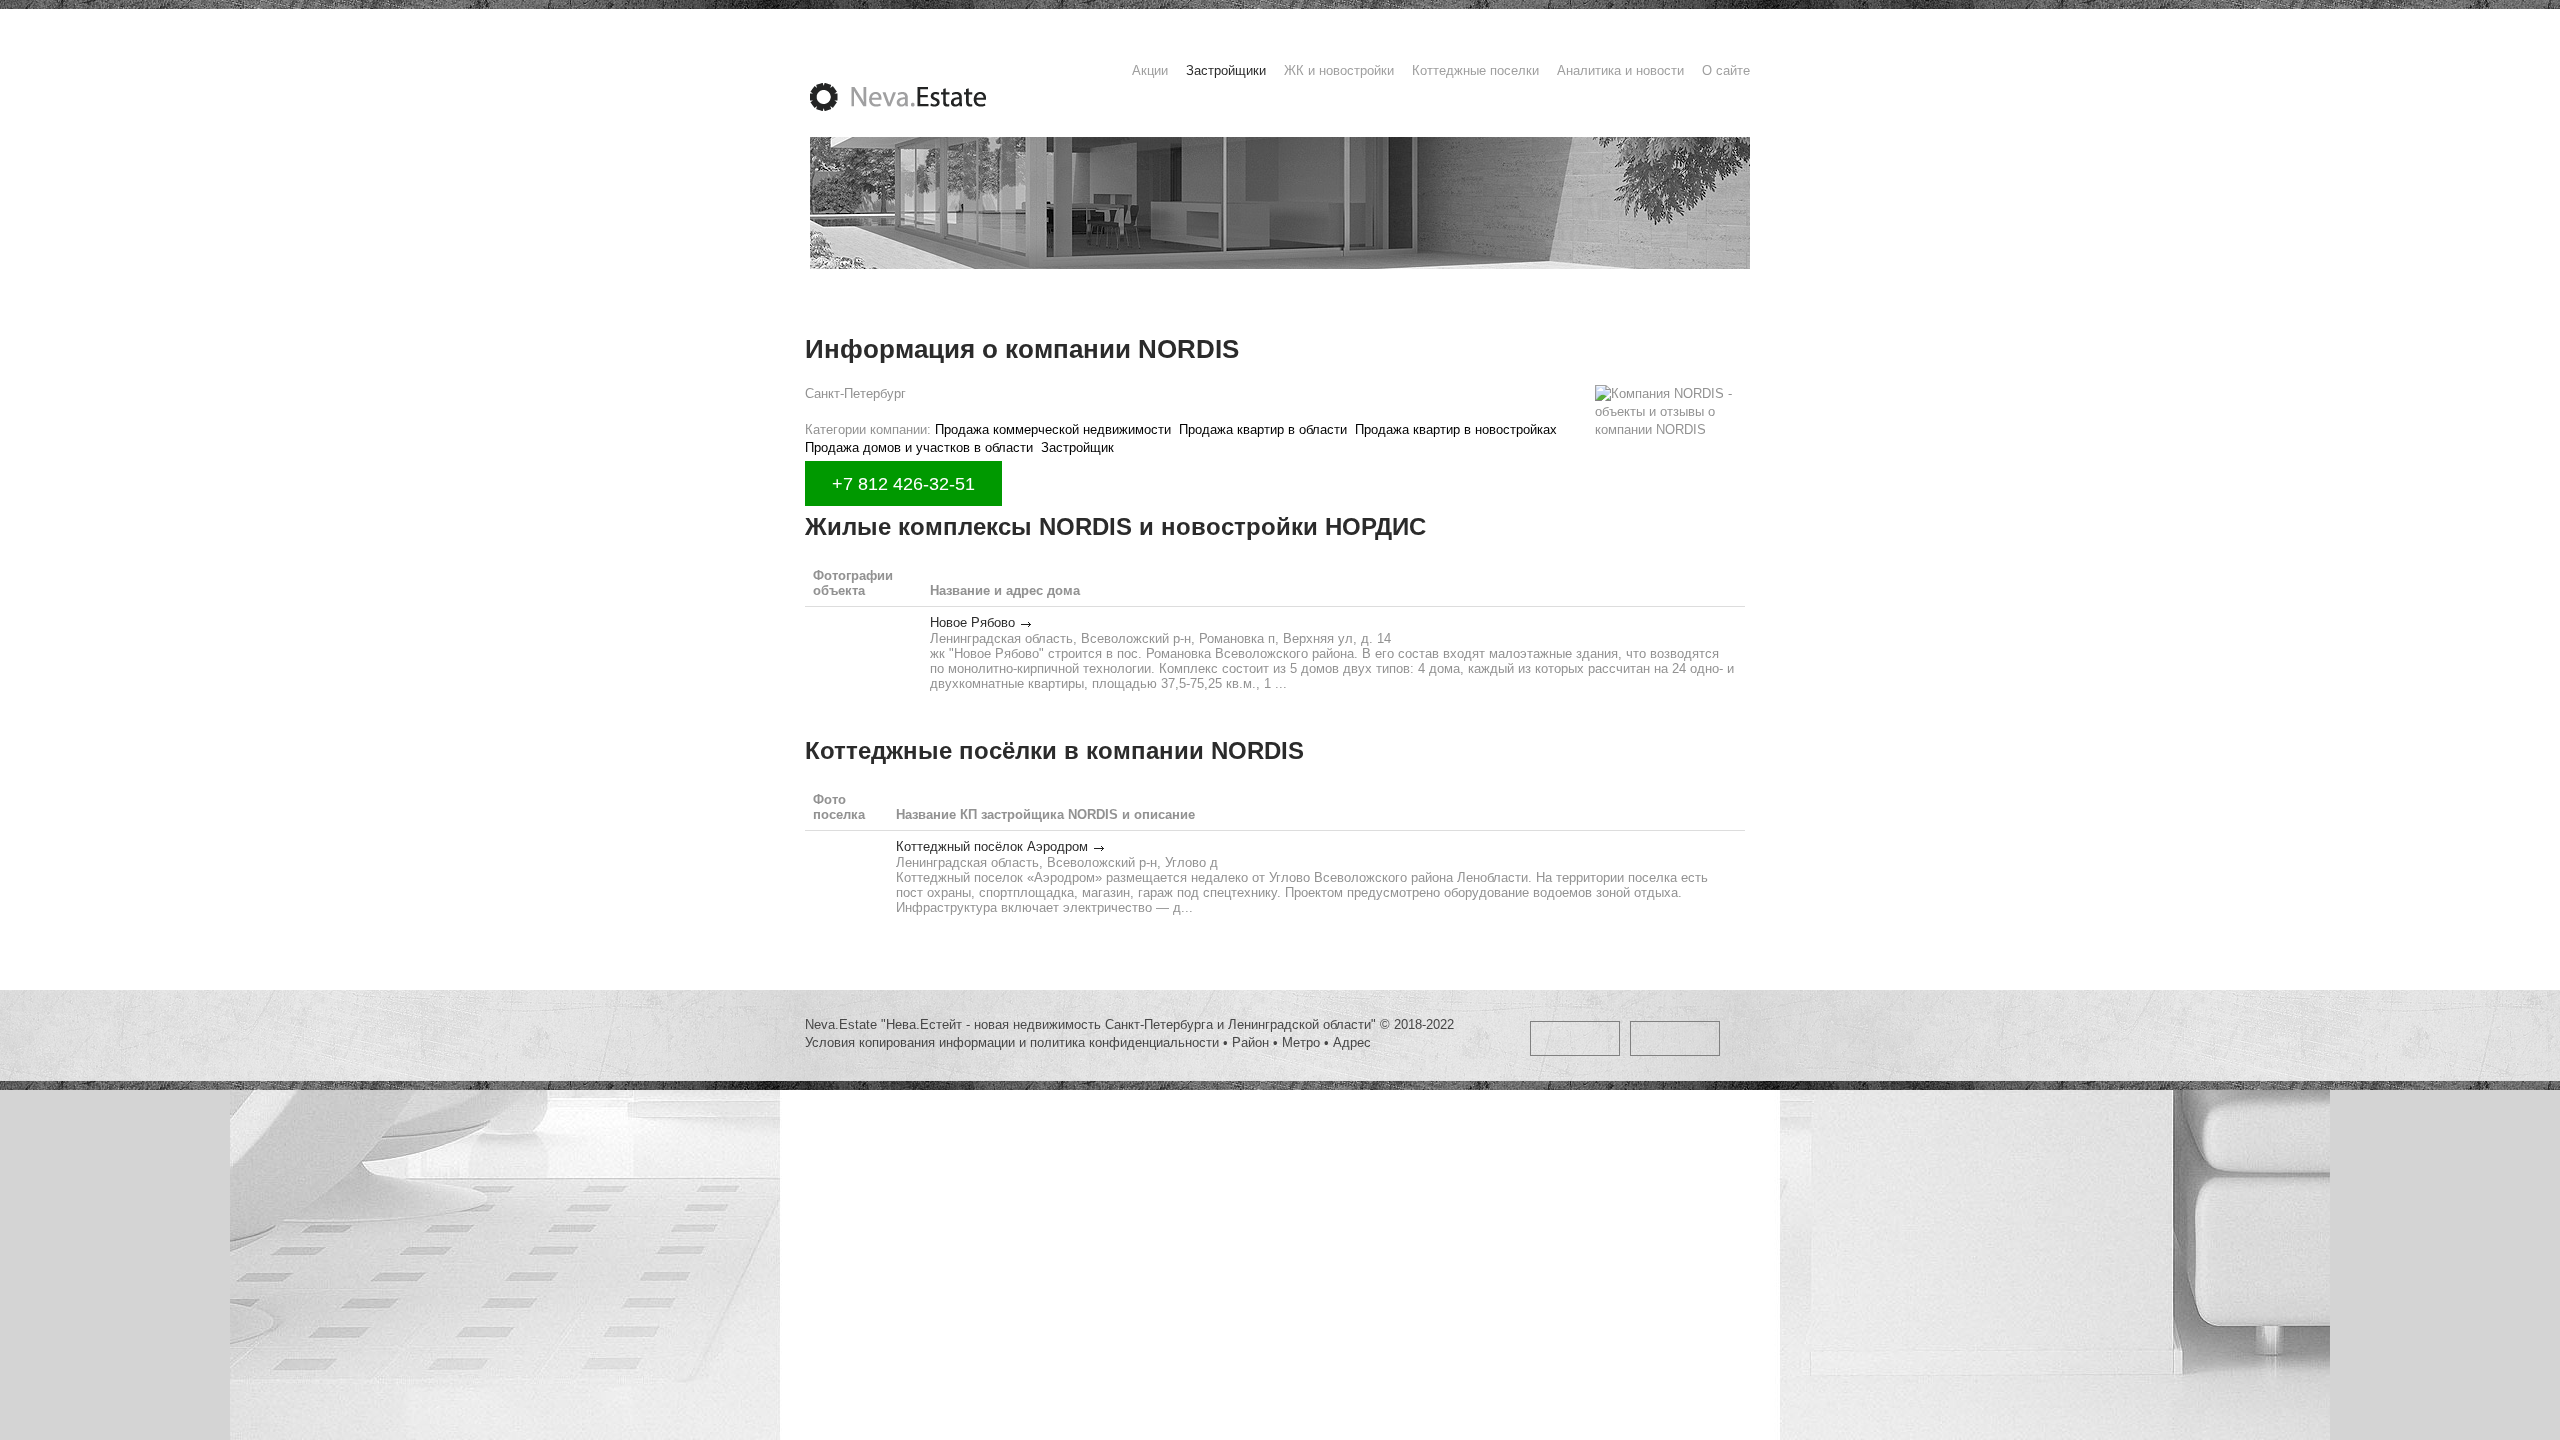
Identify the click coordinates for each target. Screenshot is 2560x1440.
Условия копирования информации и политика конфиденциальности (1012, 1042)
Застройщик (1077, 447)
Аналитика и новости (1620, 70)
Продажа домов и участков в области (919, 447)
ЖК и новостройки (1339, 70)
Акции (1150, 70)
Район (1250, 1042)
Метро (1301, 1042)
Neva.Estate (922, 97)
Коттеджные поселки (1475, 70)
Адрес (1352, 1042)
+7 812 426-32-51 (903, 484)
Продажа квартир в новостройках (1456, 429)
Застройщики (1226, 70)
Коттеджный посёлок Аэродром (992, 846)
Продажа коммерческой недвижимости (1053, 429)
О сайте (1726, 70)
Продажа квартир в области (1263, 429)
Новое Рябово (972, 622)
